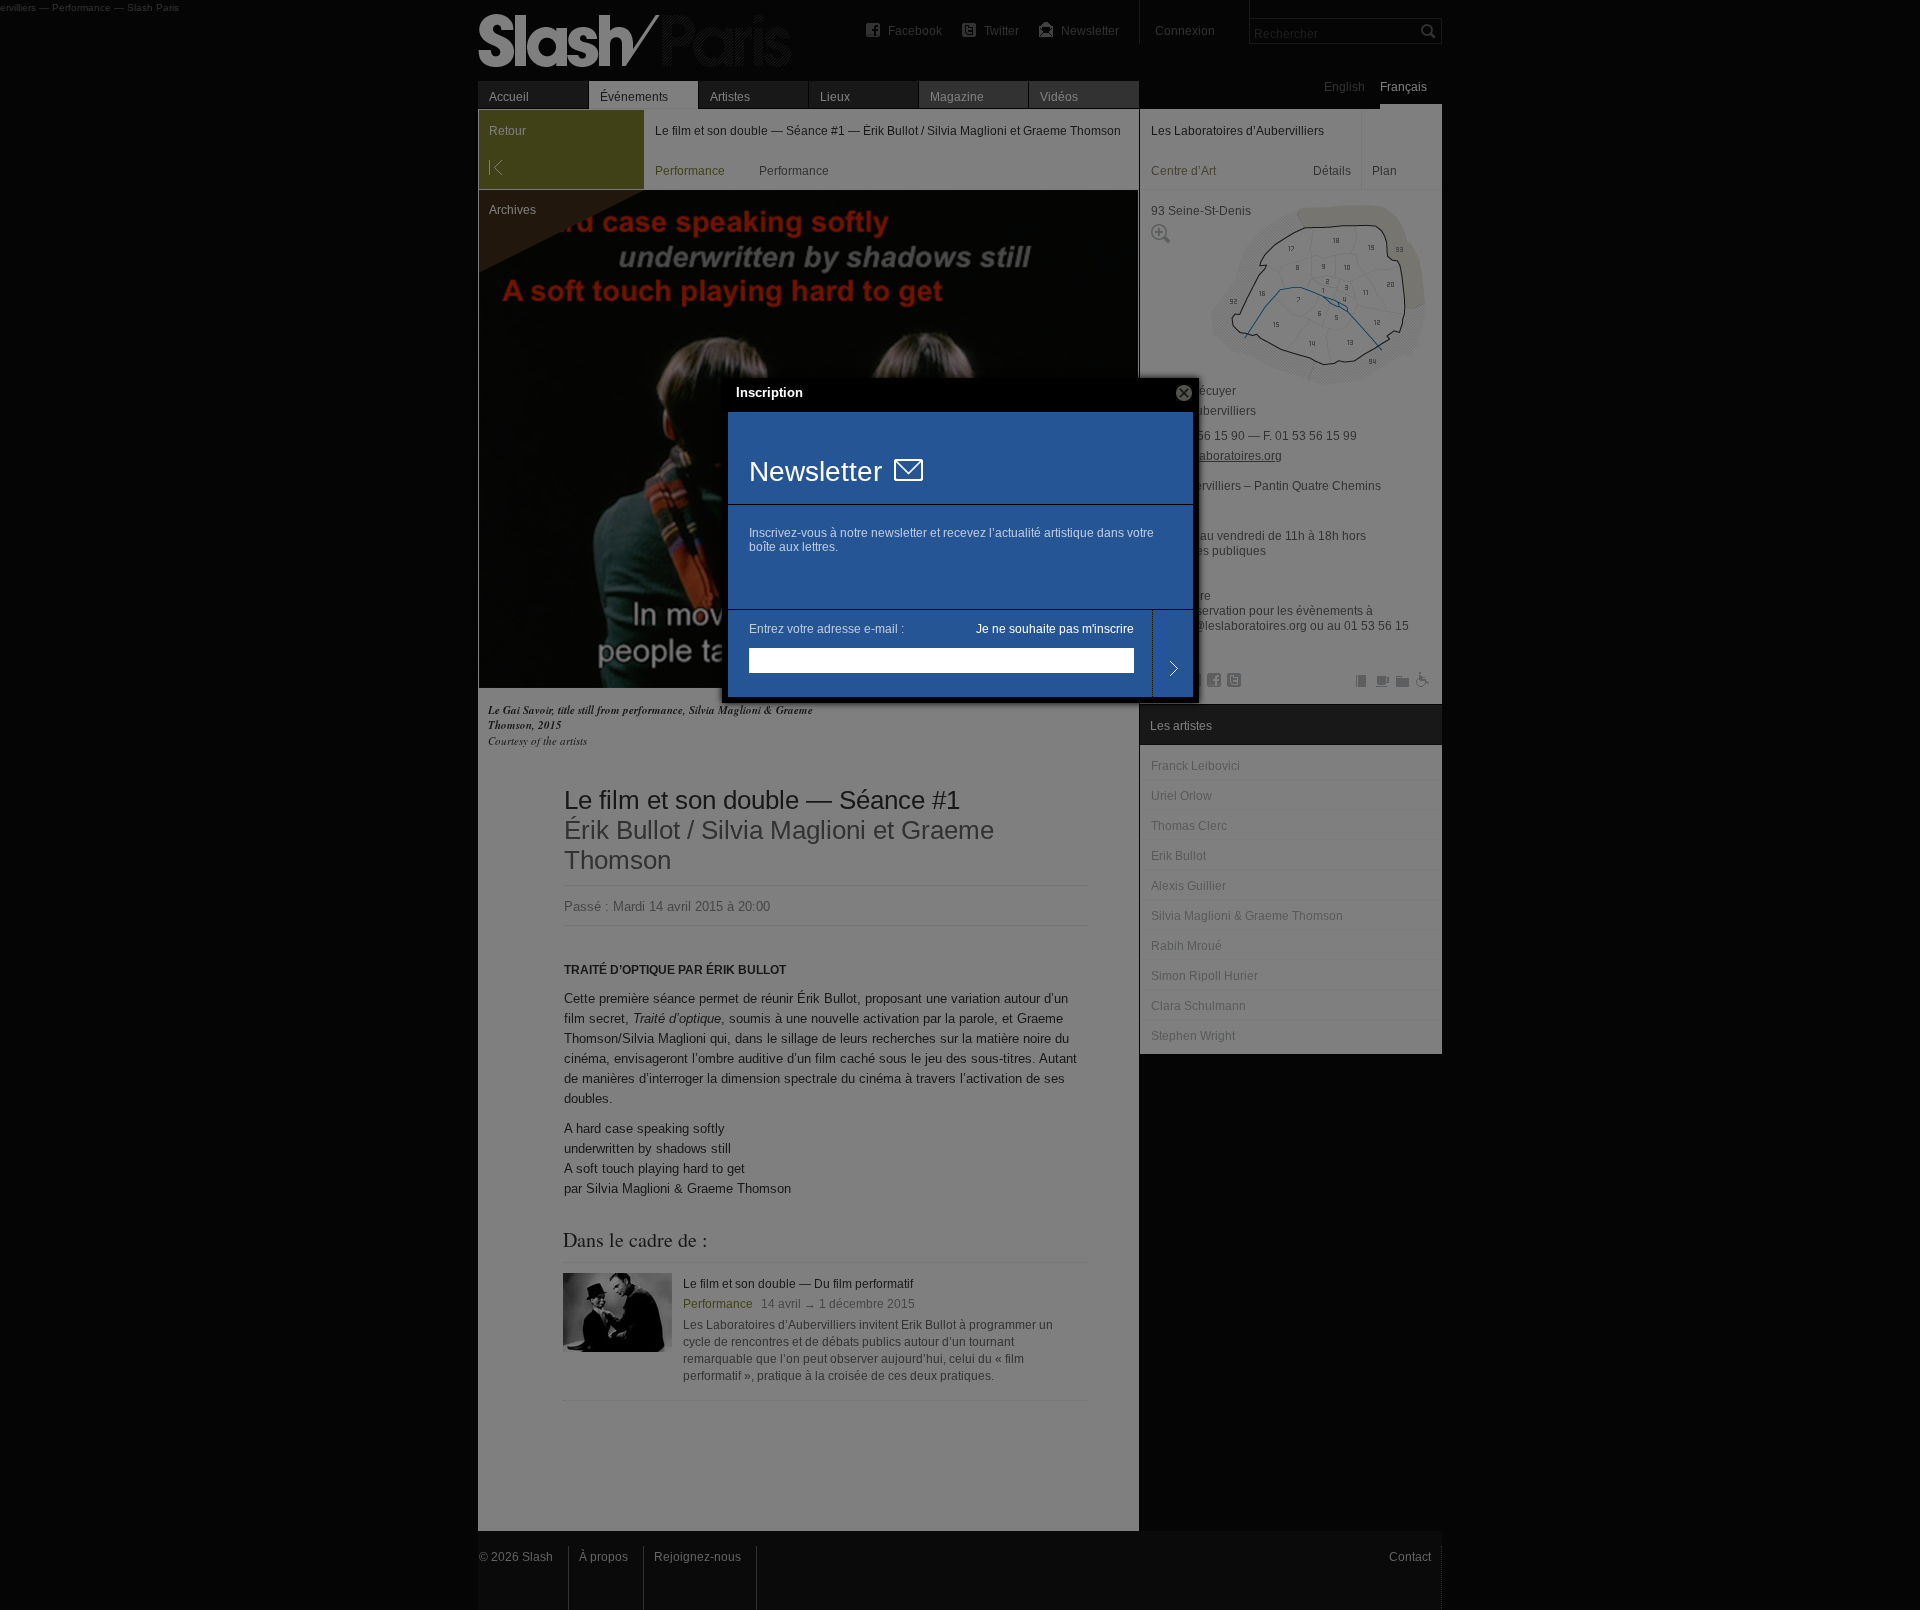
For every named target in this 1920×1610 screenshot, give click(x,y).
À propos (603, 1557)
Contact (1410, 1557)
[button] (1184, 393)
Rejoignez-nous (697, 1557)
